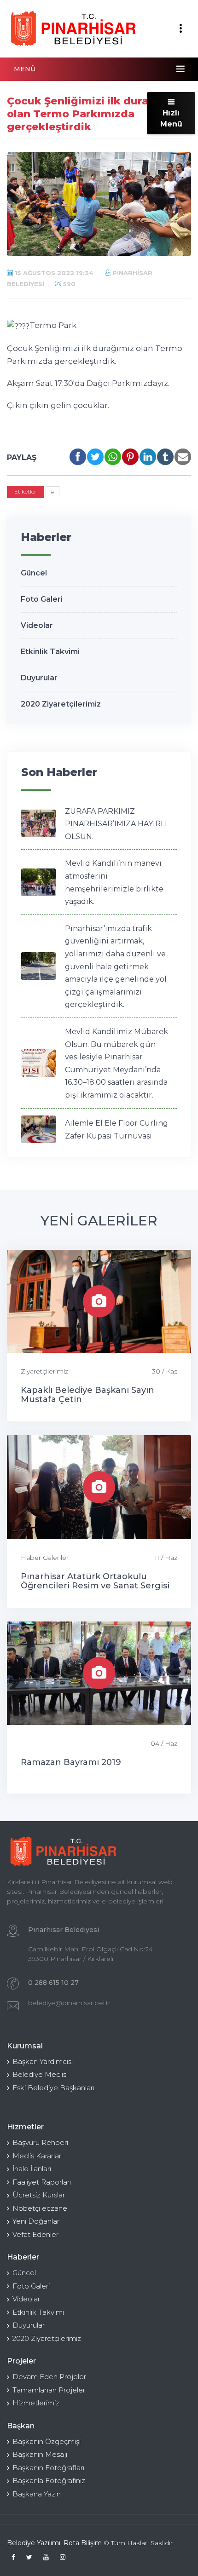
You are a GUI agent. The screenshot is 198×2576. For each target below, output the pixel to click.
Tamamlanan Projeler (49, 2390)
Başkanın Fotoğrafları (48, 2468)
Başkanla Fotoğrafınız (49, 2481)
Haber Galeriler (45, 1558)
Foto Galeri (42, 599)
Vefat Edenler (35, 2234)
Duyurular (39, 678)
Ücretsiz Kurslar (39, 2195)
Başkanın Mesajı (40, 2454)
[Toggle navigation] (181, 29)
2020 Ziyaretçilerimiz (61, 704)
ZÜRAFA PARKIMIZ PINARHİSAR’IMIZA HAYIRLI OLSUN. (116, 824)
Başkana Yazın (37, 2494)
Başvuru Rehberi (40, 2142)
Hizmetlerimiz (36, 2403)
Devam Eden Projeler (49, 2377)
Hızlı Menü (171, 118)
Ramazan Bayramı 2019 (71, 1762)
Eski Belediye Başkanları (53, 2088)
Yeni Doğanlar (36, 2221)
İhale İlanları (32, 2169)
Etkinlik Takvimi (50, 652)
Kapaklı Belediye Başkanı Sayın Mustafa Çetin (87, 1395)
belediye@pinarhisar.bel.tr (69, 2003)
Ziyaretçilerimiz (44, 1371)
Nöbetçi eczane (40, 2208)
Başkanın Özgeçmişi (47, 2441)
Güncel (34, 573)
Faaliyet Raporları (42, 2182)
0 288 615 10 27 (53, 1983)
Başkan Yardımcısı (43, 2061)
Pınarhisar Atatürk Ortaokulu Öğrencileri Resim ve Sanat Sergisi (95, 1581)
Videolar (37, 625)
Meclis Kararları (38, 2156)
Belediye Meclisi (40, 2074)
